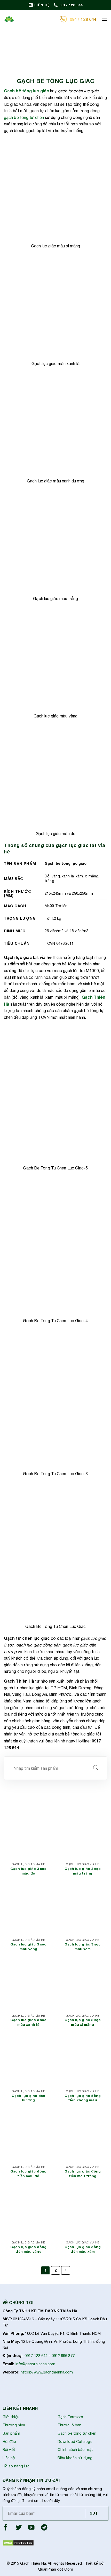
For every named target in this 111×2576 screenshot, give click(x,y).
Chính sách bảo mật (75, 2449)
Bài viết (9, 2449)
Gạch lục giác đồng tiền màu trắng (83, 2174)
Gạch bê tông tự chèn (77, 2433)
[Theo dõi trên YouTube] (31, 2529)
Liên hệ (9, 2458)
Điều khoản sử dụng (75, 2458)
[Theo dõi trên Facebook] (6, 2529)
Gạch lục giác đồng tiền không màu (83, 2098)
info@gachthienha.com (35, 2364)
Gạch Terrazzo (70, 2417)
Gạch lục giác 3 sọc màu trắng (83, 1871)
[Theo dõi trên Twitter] (19, 2529)
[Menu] (104, 19)
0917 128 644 (36, 2356)
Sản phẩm (11, 2433)
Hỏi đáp (9, 2441)
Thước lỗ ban (69, 2425)
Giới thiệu (11, 2417)
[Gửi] (96, 1768)
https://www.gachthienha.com (47, 2372)
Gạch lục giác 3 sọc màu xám (83, 1947)
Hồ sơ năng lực (16, 2466)
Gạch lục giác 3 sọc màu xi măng (83, 2022)
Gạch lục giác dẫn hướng (28, 2098)
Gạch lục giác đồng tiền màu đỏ (28, 2174)
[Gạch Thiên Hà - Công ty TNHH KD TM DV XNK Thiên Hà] (30, 19)
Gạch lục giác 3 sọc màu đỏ (29, 1871)
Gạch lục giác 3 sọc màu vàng (29, 1947)
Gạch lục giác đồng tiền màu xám (83, 2249)
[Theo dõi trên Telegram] (44, 2529)
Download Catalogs (75, 2441)
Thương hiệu (14, 2425)
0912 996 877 (63, 2356)
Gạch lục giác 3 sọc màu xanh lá (29, 2022)
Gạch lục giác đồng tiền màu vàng (28, 2249)
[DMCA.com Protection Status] (18, 2543)
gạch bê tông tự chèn (24, 117)
